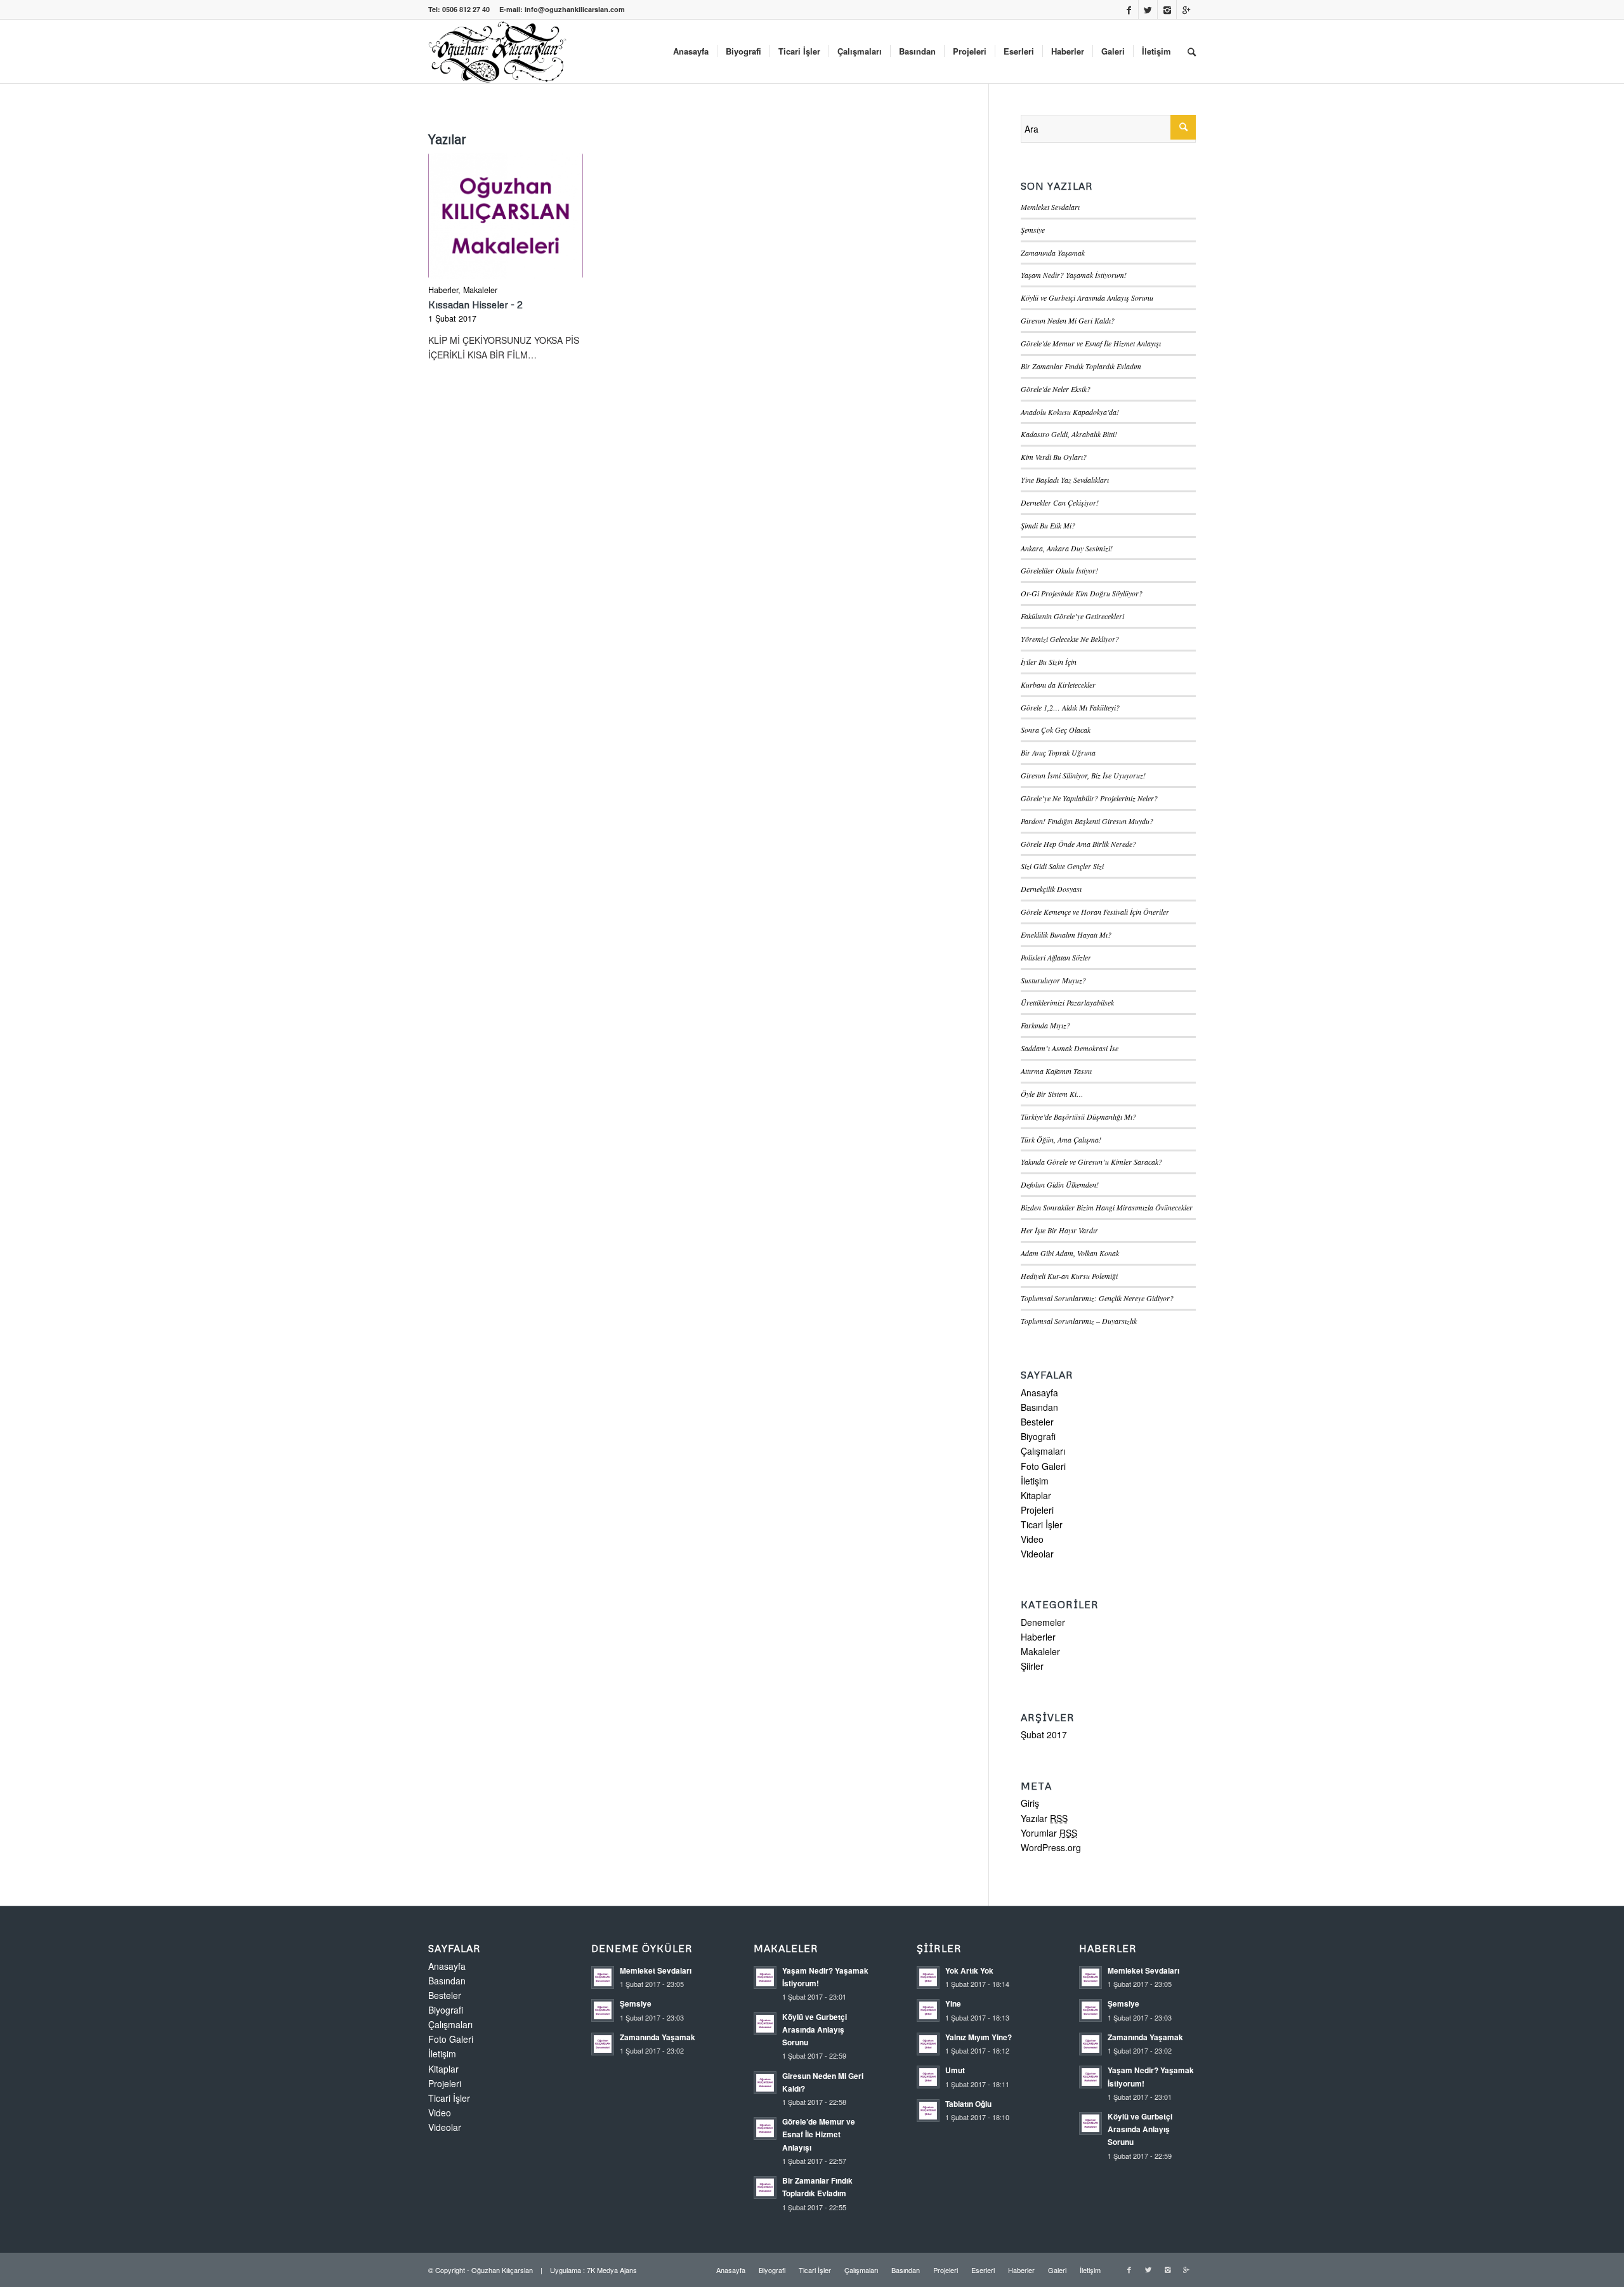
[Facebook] (1129, 10)
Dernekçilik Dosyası (1051, 889)
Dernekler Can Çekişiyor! (1060, 502)
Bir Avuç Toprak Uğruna (1058, 752)
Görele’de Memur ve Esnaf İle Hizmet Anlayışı (1091, 343)
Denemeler (1043, 1622)
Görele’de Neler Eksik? (1056, 389)
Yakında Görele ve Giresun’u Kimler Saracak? (1091, 1162)
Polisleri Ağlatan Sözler (1056, 957)
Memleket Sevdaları (1050, 207)
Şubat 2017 (1044, 1734)
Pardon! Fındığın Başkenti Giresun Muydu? (1087, 821)
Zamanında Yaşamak (1053, 252)
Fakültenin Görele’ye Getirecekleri (1072, 616)
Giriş (1030, 1803)
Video (1032, 1539)
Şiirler (1032, 1666)
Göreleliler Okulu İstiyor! (1059, 570)
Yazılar (1044, 1818)
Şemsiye (1033, 230)
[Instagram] (1167, 10)
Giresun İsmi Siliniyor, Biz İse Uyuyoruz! (1083, 775)
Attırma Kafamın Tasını (1056, 1071)
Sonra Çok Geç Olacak (1056, 730)
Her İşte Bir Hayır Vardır (1059, 1230)
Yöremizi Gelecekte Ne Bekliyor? (1070, 639)
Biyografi (1038, 1436)
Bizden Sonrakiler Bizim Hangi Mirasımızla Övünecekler (1107, 1207)
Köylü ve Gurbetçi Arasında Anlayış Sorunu (1087, 298)
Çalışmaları (1043, 1451)
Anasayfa (1039, 1393)
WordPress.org (1051, 1847)
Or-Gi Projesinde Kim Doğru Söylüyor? (1082, 593)
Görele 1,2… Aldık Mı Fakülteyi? (1070, 707)
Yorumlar (1049, 1833)
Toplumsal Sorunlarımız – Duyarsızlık (1079, 1321)
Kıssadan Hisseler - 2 (475, 304)
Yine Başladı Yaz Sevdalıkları (1065, 480)
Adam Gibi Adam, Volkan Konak (1070, 1253)
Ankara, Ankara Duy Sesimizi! (1067, 548)
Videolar (1037, 1554)
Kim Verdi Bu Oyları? (1054, 457)
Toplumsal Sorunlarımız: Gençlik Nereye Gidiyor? (1097, 1298)
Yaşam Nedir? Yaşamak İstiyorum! (1074, 275)
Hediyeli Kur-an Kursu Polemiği (1069, 1276)
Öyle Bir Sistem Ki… (1052, 1094)
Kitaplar (1036, 1495)
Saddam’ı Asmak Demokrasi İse (1070, 1048)
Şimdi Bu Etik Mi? (1048, 525)
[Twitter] (1148, 10)
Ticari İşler (1042, 1524)
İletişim (1035, 1481)
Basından (1039, 1407)
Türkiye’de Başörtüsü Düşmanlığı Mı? (1078, 1117)
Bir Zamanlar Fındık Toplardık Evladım (1081, 366)
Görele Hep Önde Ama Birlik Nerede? (1078, 844)
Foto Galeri (1043, 1466)
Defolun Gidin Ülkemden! (1060, 1184)
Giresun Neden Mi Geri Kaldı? (1068, 320)
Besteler (1037, 1422)
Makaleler (480, 290)
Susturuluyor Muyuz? (1053, 980)
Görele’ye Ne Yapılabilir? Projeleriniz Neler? (1089, 798)
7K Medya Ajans (612, 2270)
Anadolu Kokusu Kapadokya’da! (1070, 412)
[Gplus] (1186, 10)
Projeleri (1037, 1510)
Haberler (443, 290)
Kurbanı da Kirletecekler (1058, 685)
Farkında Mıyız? (1045, 1025)
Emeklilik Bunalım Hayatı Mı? (1066, 934)
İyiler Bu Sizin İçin (1049, 662)
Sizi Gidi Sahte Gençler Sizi (1062, 866)
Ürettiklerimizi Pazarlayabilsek (1067, 1002)
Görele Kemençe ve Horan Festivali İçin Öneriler (1095, 912)
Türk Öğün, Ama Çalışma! (1061, 1139)
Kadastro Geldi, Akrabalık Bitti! (1069, 434)
